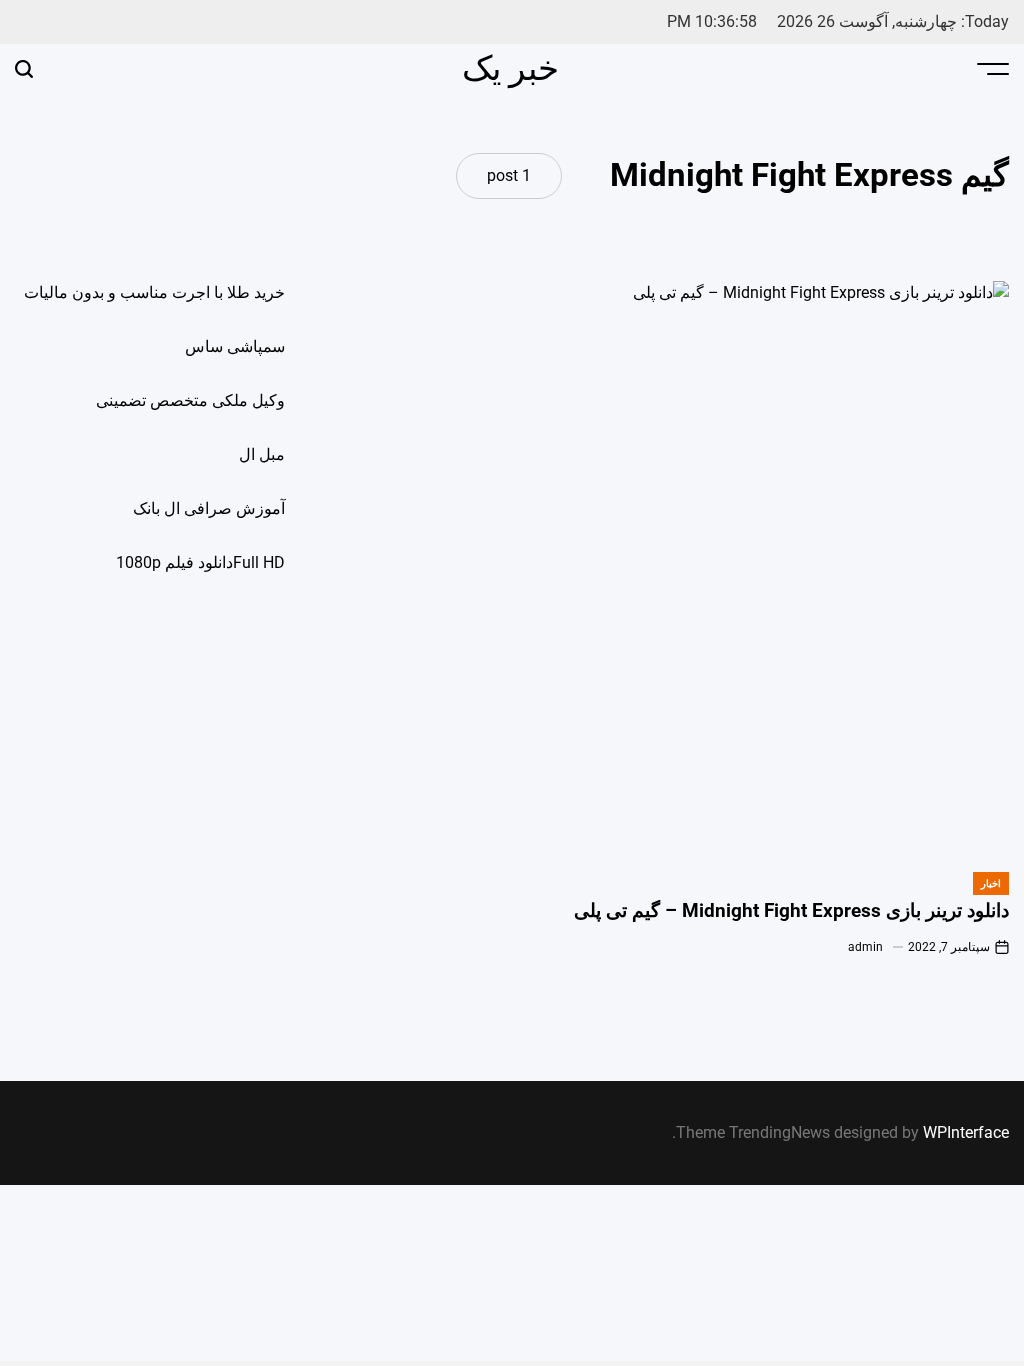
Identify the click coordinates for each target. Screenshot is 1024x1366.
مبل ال (262, 454)
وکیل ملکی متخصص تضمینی (190, 400)
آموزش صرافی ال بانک (209, 508)
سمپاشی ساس (235, 346)
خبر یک (510, 68)
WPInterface (966, 1132)
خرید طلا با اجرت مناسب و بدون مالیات (154, 292)
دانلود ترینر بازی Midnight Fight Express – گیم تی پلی (791, 910)
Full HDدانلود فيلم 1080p (200, 562)
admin (865, 947)
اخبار (991, 883)
